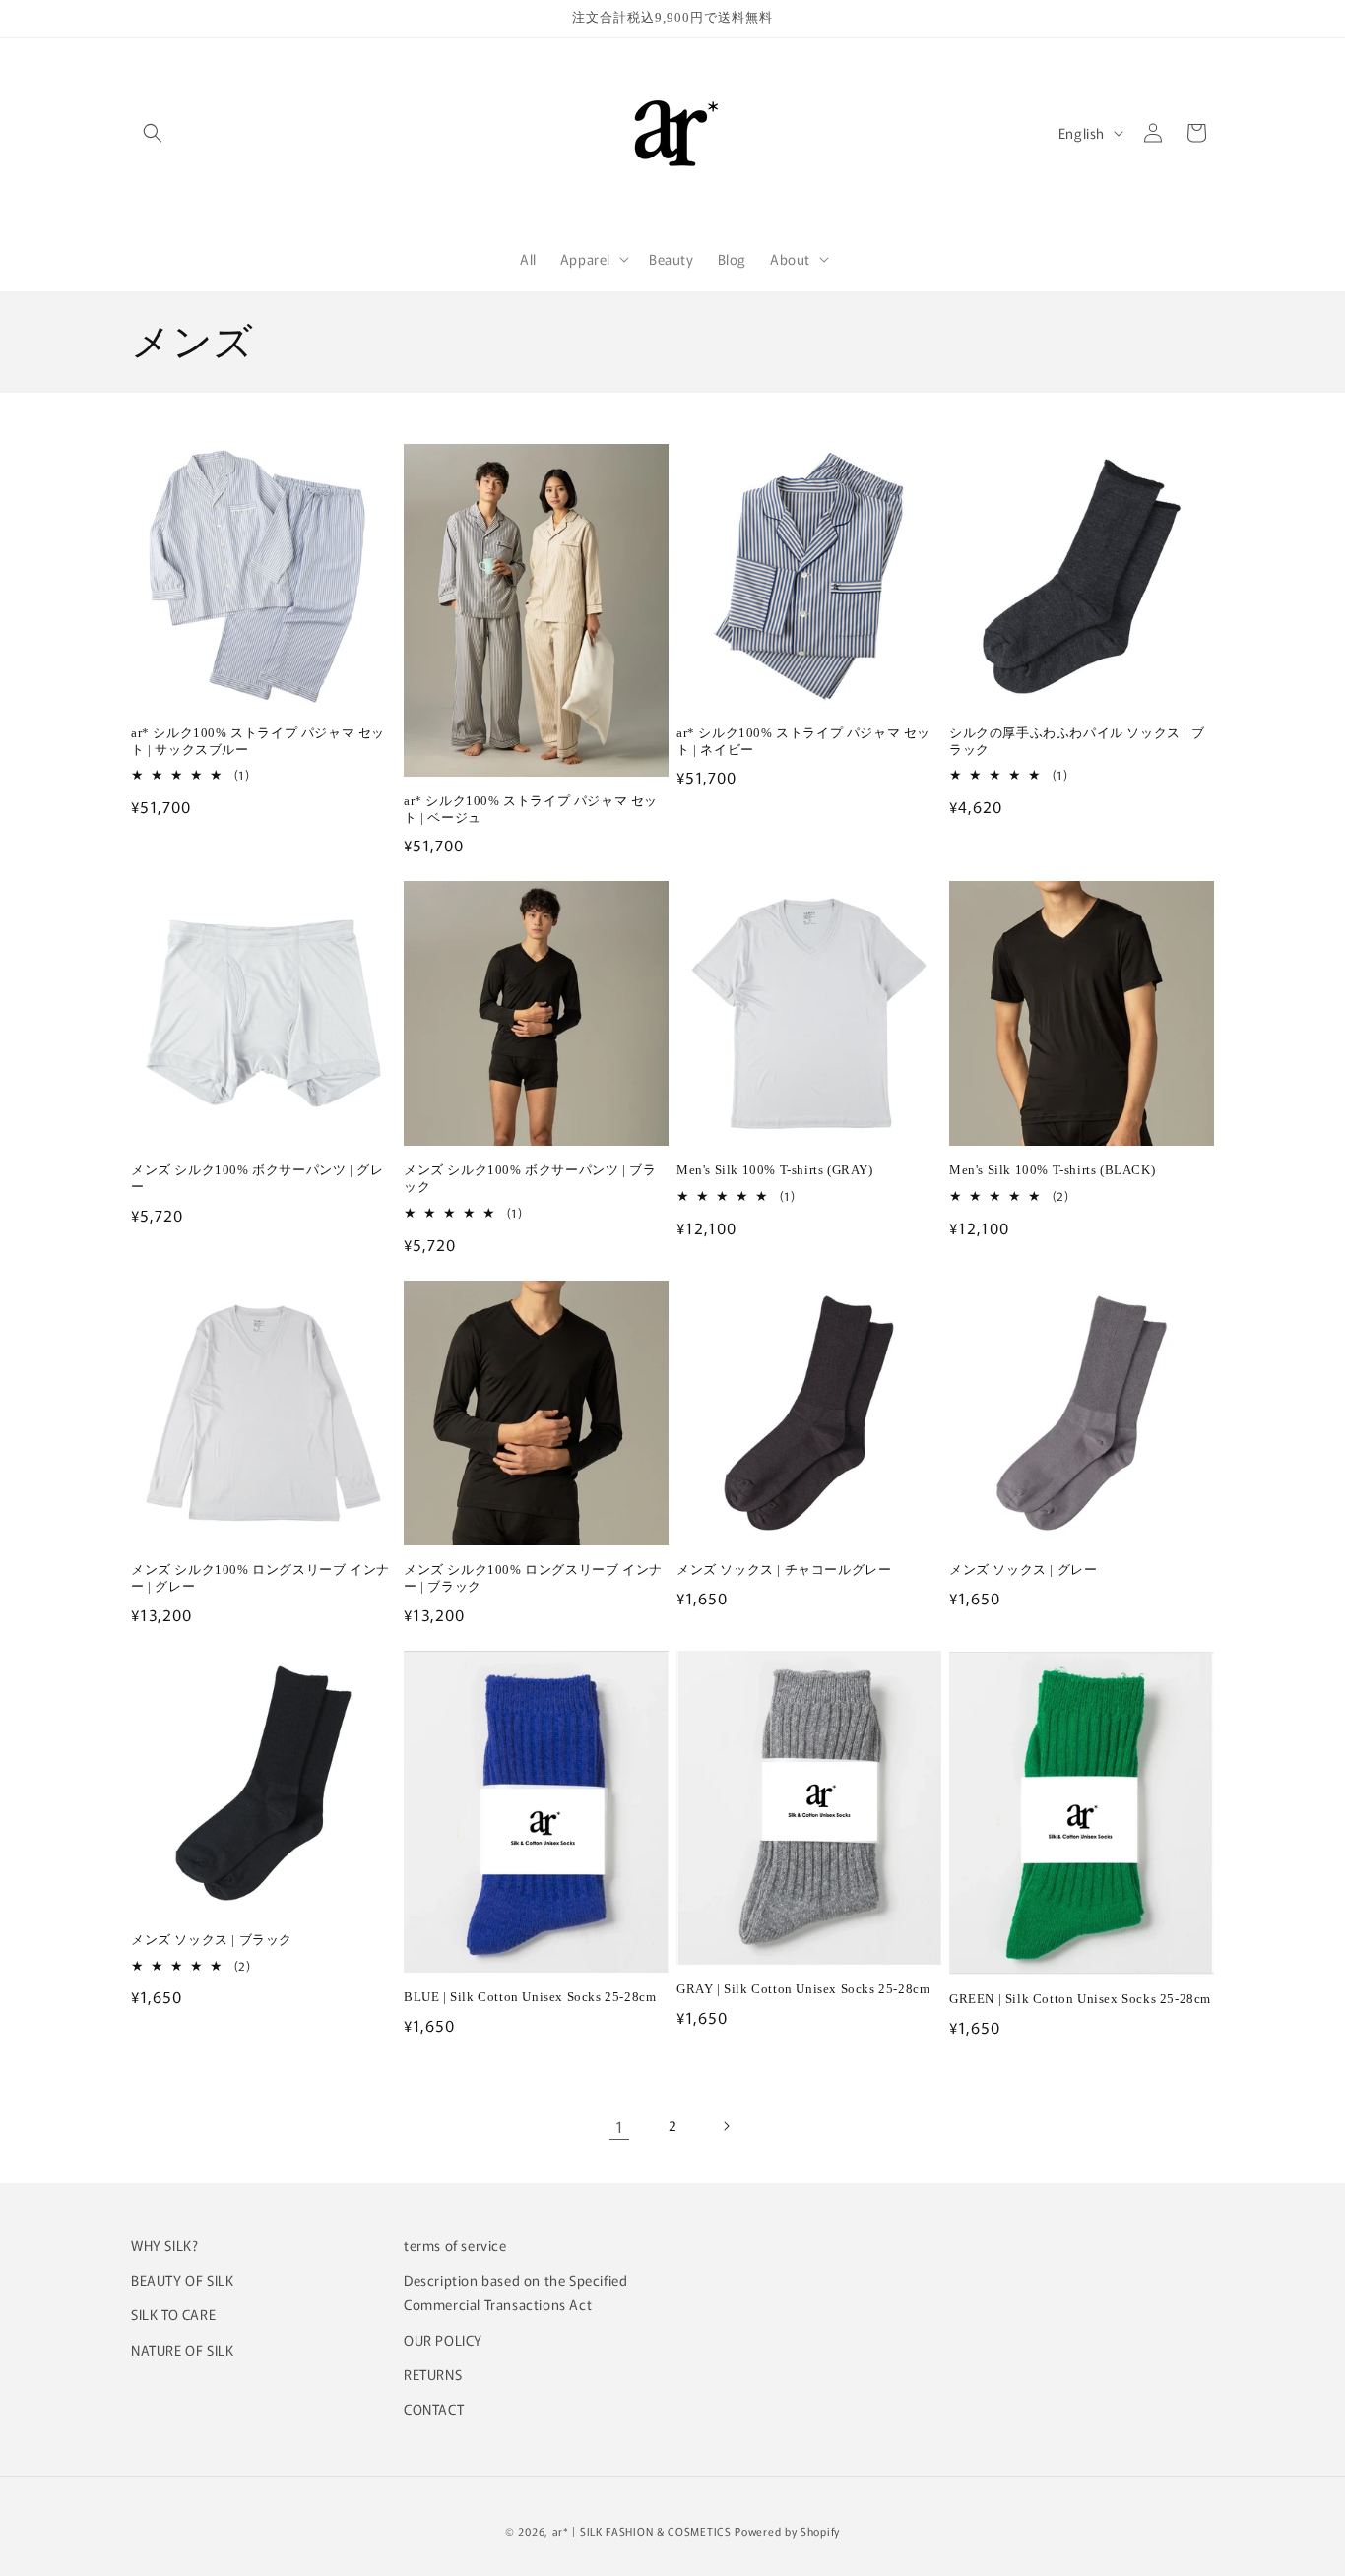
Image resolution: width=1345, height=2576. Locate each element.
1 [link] (620, 2126)
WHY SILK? (164, 2245)
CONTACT (434, 2409)
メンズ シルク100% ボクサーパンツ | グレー (257, 1178)
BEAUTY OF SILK (182, 2280)
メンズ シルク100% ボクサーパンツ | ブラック (530, 1178)
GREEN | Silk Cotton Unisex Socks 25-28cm (1080, 1999)
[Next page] (726, 2126)
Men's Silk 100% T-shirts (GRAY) (775, 1170)
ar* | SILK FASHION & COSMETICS (642, 2531)
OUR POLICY (443, 2340)
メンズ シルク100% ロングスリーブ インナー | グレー (260, 1578)
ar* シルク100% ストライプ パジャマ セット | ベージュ (531, 809)
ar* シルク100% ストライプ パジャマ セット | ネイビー (803, 741)
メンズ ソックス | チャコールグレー (784, 1570)
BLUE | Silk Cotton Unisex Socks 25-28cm (530, 1997)
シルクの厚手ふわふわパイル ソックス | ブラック (1077, 741)
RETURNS (433, 2374)
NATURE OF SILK (182, 2350)
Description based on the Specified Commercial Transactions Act (515, 2292)
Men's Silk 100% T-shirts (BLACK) (1052, 1170)
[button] (153, 133)
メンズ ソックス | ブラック (212, 1940)
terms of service (455, 2245)
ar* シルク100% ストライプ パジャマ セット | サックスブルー (258, 741)
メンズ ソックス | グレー (1023, 1570)
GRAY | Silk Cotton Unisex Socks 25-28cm (803, 1989)
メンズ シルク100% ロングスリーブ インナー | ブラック (533, 1578)
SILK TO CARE (173, 2314)
